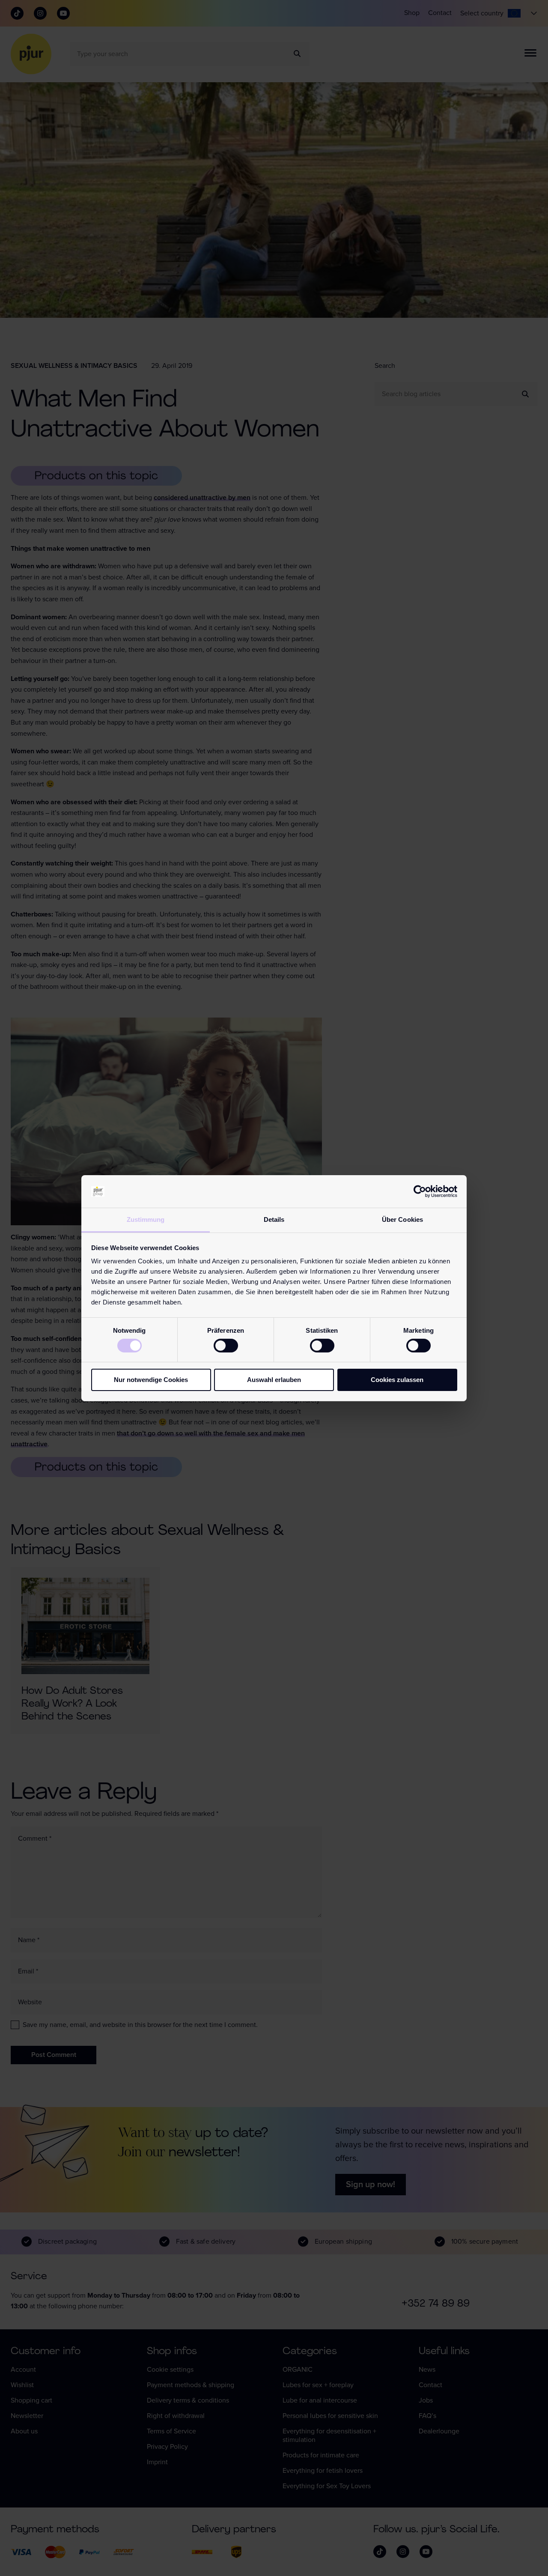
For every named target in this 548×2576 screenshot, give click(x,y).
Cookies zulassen (397, 1380)
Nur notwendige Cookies (151, 1380)
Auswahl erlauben (274, 1380)
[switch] (226, 1346)
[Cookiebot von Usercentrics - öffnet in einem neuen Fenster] (420, 1191)
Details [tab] (274, 1219)
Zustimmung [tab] (146, 1219)
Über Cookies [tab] (402, 1219)
